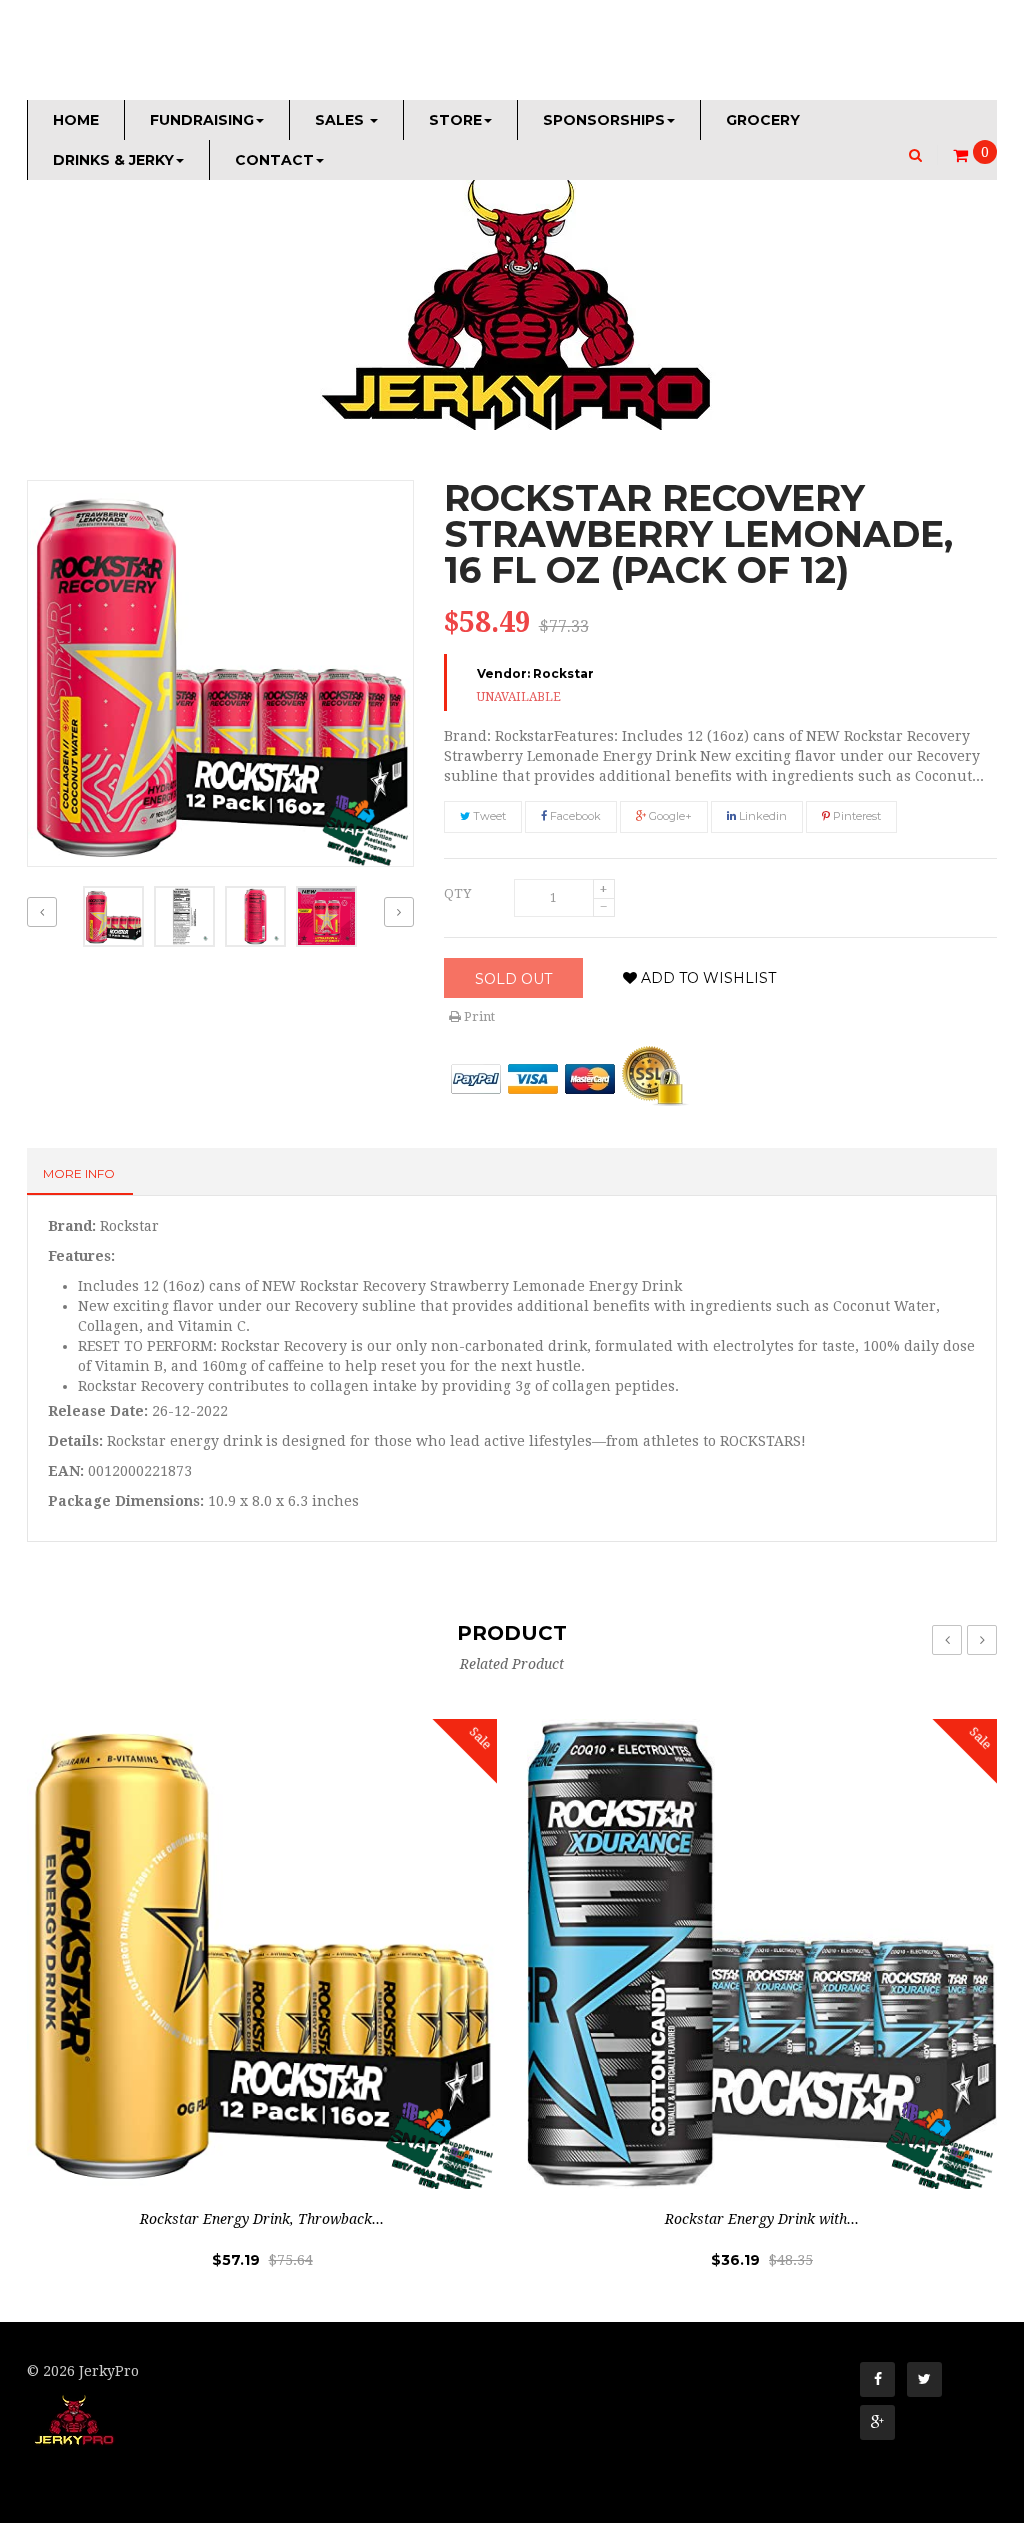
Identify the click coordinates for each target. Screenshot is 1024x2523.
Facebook (574, 816)
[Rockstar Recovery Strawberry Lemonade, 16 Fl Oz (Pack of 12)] (113, 916)
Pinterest (855, 816)
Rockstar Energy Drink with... (762, 2219)
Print (478, 1016)
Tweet (488, 816)
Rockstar (563, 673)
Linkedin (761, 816)
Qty (457, 893)
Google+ (669, 816)
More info (79, 1173)
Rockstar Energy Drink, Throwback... (262, 2219)
